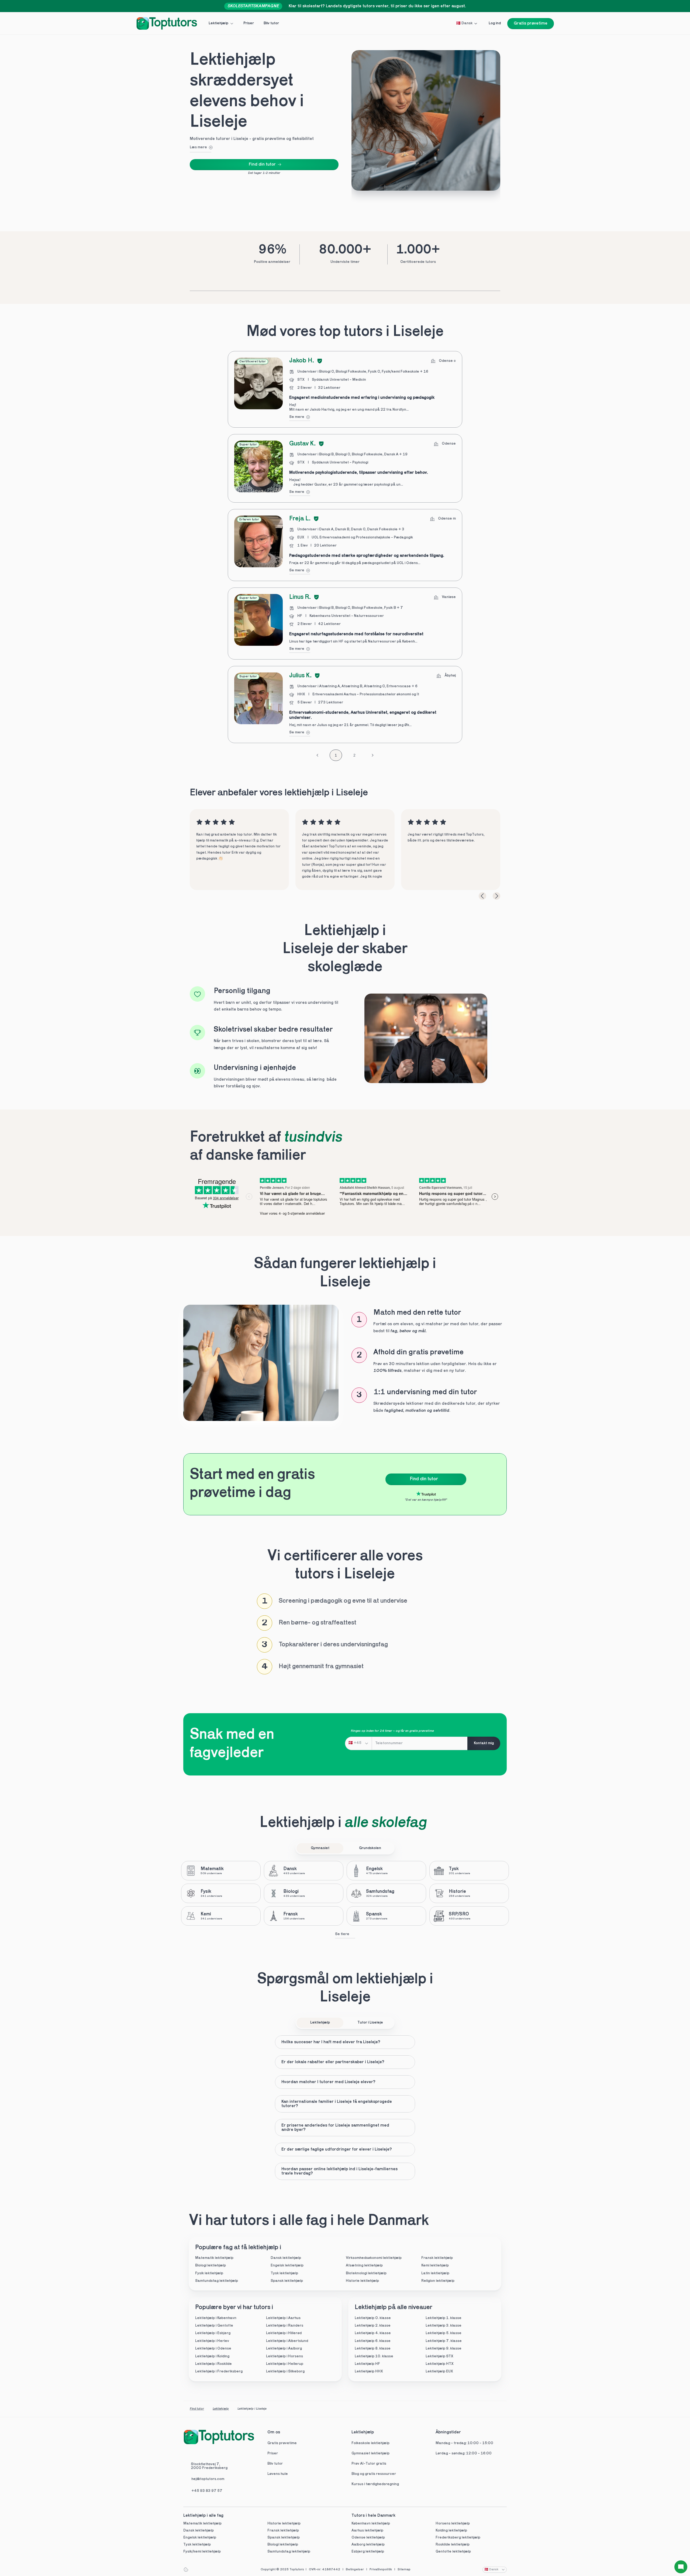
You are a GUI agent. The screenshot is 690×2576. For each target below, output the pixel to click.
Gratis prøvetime (282, 2443)
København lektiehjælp (371, 2524)
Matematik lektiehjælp (214, 2258)
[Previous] (482, 896)
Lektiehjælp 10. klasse (374, 2356)
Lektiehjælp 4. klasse (373, 2333)
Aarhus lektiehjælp (367, 2531)
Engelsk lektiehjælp (287, 2266)
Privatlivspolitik (381, 2570)
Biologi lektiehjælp (211, 2266)
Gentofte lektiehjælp (453, 2552)
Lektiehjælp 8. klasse (373, 2349)
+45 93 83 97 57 (207, 2491)
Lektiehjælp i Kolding (212, 2356)
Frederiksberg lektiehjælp (458, 2538)
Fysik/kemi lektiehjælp (202, 2552)
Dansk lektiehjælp (286, 2258)
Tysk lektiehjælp (284, 2273)
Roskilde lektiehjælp (453, 2545)
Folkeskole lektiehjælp (371, 2443)
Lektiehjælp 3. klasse (444, 2326)
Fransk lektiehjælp (437, 2258)
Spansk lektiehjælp (287, 2281)
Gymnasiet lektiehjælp (371, 2453)
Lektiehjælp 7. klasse (444, 2341)
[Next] (496, 896)
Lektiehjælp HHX (369, 2371)
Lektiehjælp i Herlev (212, 2341)
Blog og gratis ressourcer (374, 2474)
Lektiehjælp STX (439, 2356)
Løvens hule (278, 2474)
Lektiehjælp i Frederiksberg (219, 2371)
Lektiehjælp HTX (440, 2364)
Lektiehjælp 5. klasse (444, 2333)
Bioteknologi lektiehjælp (366, 2273)
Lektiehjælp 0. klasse (373, 2318)
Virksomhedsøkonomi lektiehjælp (374, 2258)
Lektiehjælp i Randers (285, 2326)
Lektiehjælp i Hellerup (285, 2364)
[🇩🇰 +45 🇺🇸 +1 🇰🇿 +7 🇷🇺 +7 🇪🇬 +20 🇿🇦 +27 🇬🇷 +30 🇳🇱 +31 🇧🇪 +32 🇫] (358, 1743)
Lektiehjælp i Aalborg (284, 2349)
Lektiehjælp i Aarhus (283, 2318)
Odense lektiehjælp (368, 2538)
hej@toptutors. (204, 2479)
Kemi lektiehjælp (435, 2266)
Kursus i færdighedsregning (375, 2484)
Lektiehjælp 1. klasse (444, 2318)
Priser (273, 2453)
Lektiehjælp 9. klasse (444, 2349)
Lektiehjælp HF (367, 2364)
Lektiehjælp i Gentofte (214, 2326)
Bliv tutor (275, 2464)
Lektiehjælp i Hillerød (284, 2333)
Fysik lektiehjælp (209, 2273)
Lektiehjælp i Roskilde (213, 2364)
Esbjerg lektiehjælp (368, 2552)
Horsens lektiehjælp (453, 2524)
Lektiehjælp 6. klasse (373, 2341)
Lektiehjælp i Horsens (284, 2356)
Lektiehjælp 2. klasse (373, 2326)
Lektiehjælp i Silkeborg (285, 2371)
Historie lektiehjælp (362, 2281)
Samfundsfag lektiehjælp (217, 2281)
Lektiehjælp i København (216, 2318)
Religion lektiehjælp (438, 2281)
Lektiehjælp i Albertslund (287, 2341)
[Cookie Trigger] (186, 2570)
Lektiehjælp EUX (439, 2371)
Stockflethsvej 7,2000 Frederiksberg (209, 2466)
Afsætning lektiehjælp (364, 2266)
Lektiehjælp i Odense (213, 2349)
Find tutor (197, 2409)
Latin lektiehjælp (435, 2273)
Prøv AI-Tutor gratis (369, 2464)
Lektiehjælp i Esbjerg (213, 2333)
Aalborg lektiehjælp (368, 2545)
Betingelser (355, 2570)
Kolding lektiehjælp (451, 2531)
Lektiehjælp (221, 2409)
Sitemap (404, 2570)
